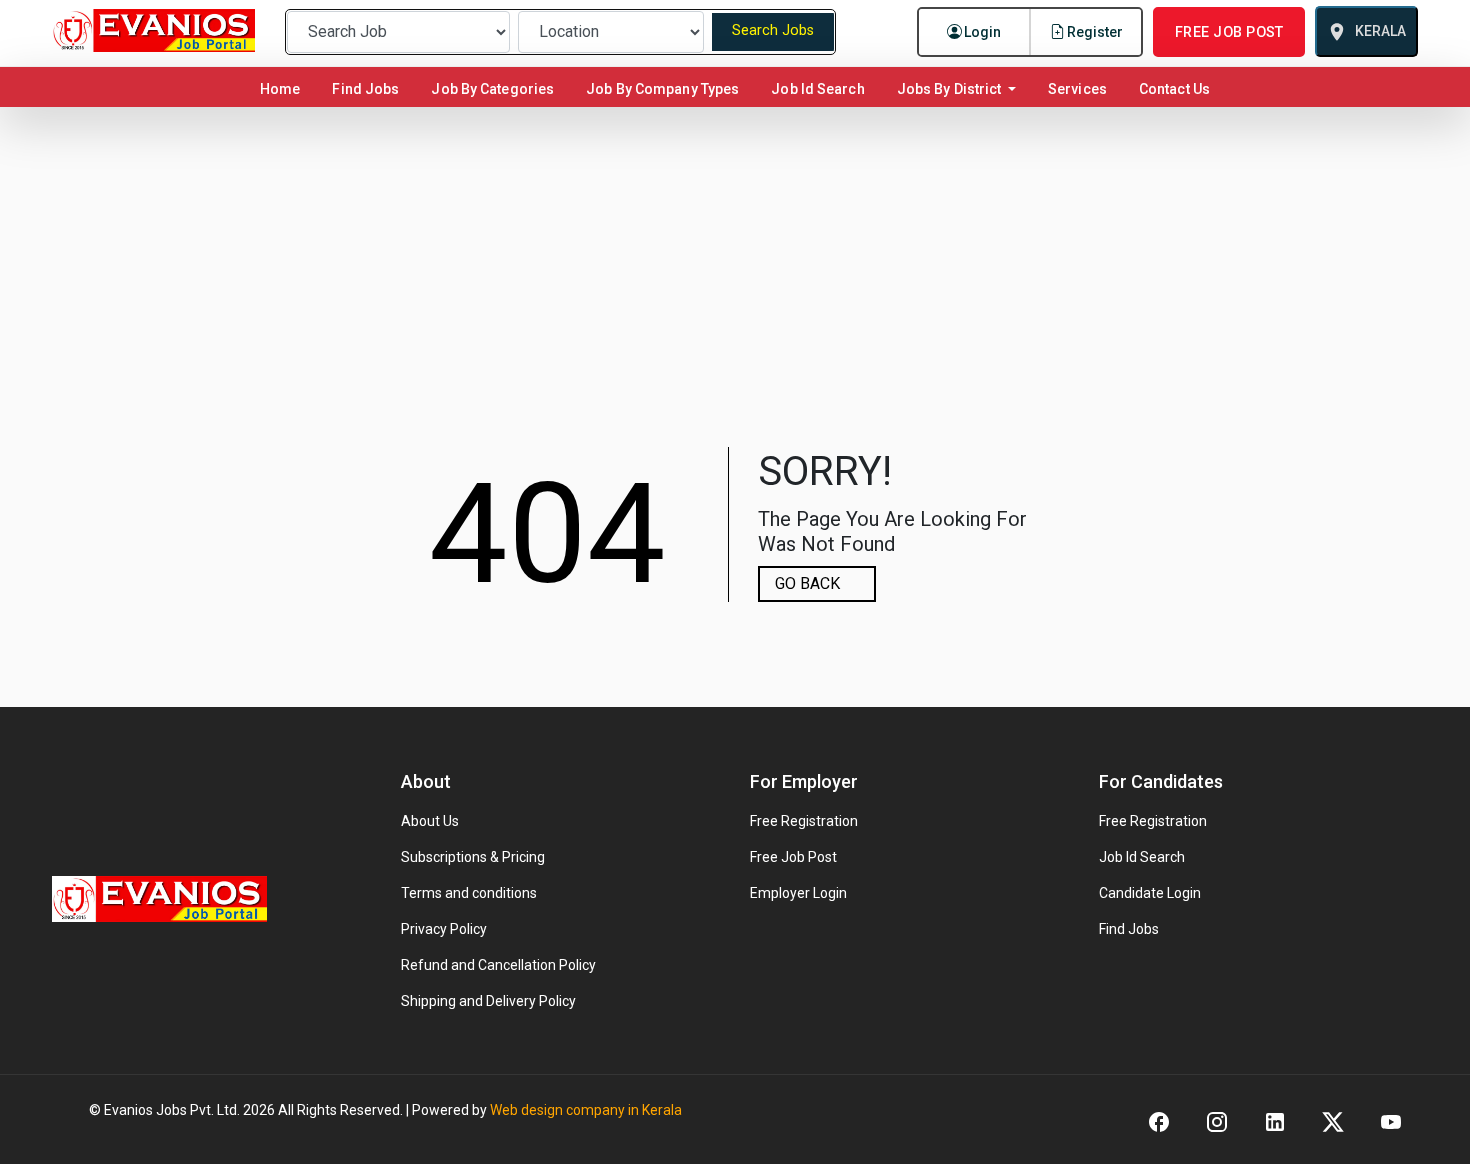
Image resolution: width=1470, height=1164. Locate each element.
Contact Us (1174, 89)
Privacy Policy (444, 929)
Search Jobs (773, 30)
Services (1077, 89)
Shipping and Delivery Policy (488, 1001)
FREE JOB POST (1229, 32)
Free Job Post (793, 857)
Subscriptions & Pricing (473, 857)
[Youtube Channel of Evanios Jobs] (1391, 1120)
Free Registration (804, 821)
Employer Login (798, 893)
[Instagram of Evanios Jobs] (1217, 1120)
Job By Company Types (662, 89)
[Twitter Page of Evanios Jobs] (1333, 1120)
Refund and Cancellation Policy (498, 965)
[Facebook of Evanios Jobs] (1159, 1120)
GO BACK (807, 583)
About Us (430, 821)
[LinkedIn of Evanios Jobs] (1275, 1120)
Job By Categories (492, 89)
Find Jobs (365, 89)
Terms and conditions (469, 893)
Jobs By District (951, 89)
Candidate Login (1150, 893)
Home (284, 88)
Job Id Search (817, 89)
